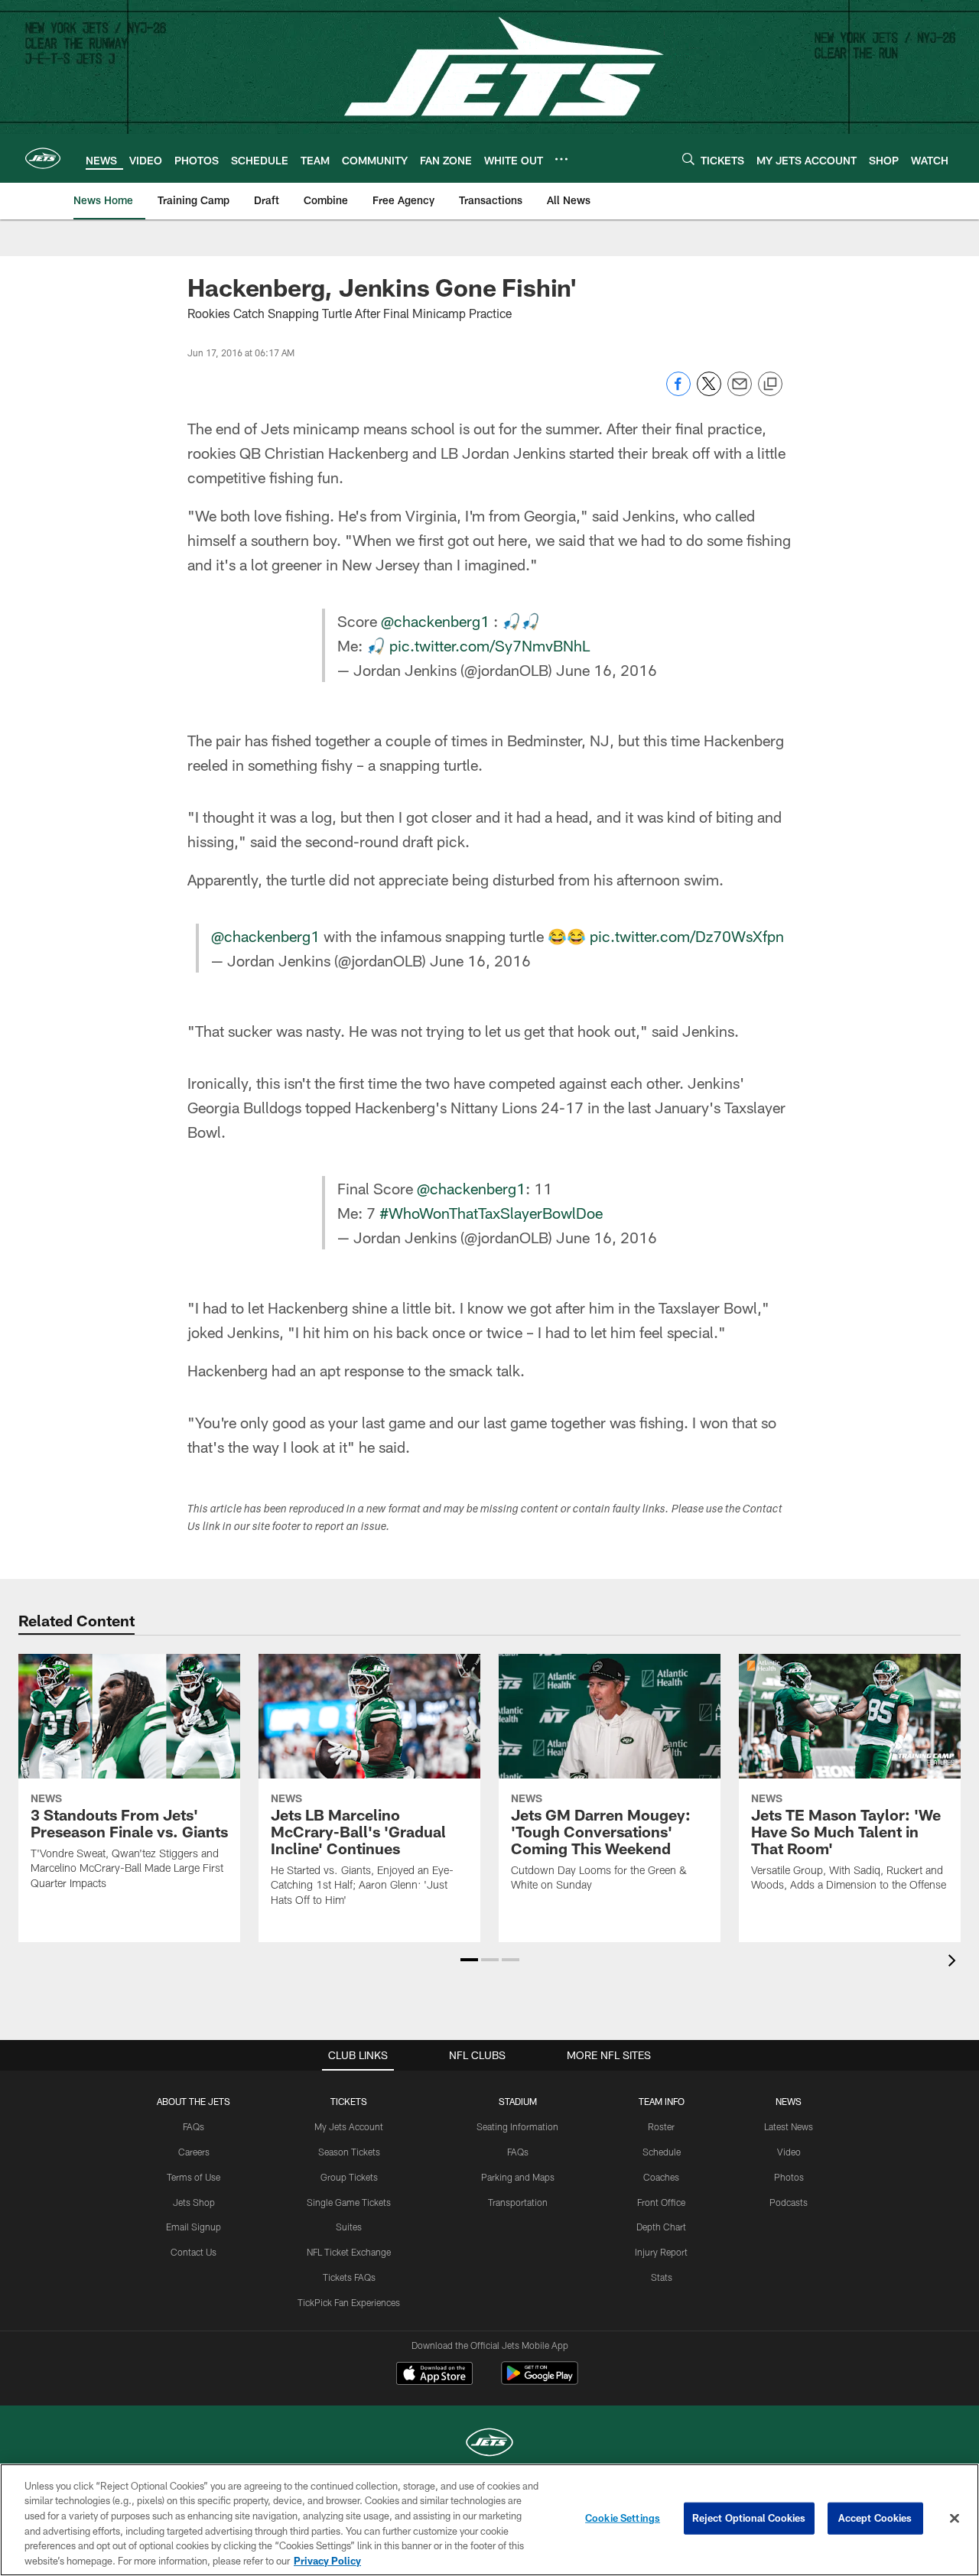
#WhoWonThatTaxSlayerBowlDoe (491, 1213)
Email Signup (194, 2227)
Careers (194, 2152)
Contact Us (194, 2252)
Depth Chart (661, 2227)
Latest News (789, 2126)
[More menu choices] (561, 159)
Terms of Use (194, 2177)
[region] (489, 2520)
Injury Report (661, 2252)
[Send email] (740, 392)
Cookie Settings (623, 2518)
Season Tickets (349, 2152)
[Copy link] (770, 385)
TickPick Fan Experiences (349, 2302)
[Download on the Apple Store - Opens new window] (434, 2375)
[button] (469, 1960)
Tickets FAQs (349, 2277)
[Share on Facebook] (678, 392)
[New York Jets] (489, 2444)
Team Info (662, 2101)
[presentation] (955, 1962)
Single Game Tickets (349, 2202)
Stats (662, 2277)
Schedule (662, 2152)
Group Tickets (349, 2177)
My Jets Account (349, 2126)
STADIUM (518, 2101)
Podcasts (789, 2202)
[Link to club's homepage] (43, 158)
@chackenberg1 (435, 621)
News (789, 2101)
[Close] (955, 2519)
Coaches (661, 2177)
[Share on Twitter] (709, 392)
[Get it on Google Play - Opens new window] (540, 2381)
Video (789, 2152)
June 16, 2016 (607, 670)
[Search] (688, 159)
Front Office (661, 2202)
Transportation (518, 2202)
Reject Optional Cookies (749, 2518)
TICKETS (349, 2101)
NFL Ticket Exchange (349, 2252)
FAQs (194, 2126)
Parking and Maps (518, 2177)
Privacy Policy (327, 2560)
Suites (349, 2227)
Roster (661, 2126)
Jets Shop (194, 2202)
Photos (789, 2177)
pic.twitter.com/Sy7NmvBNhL (489, 645)
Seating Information (517, 2126)
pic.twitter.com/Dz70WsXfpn (687, 936)
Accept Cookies (875, 2518)
